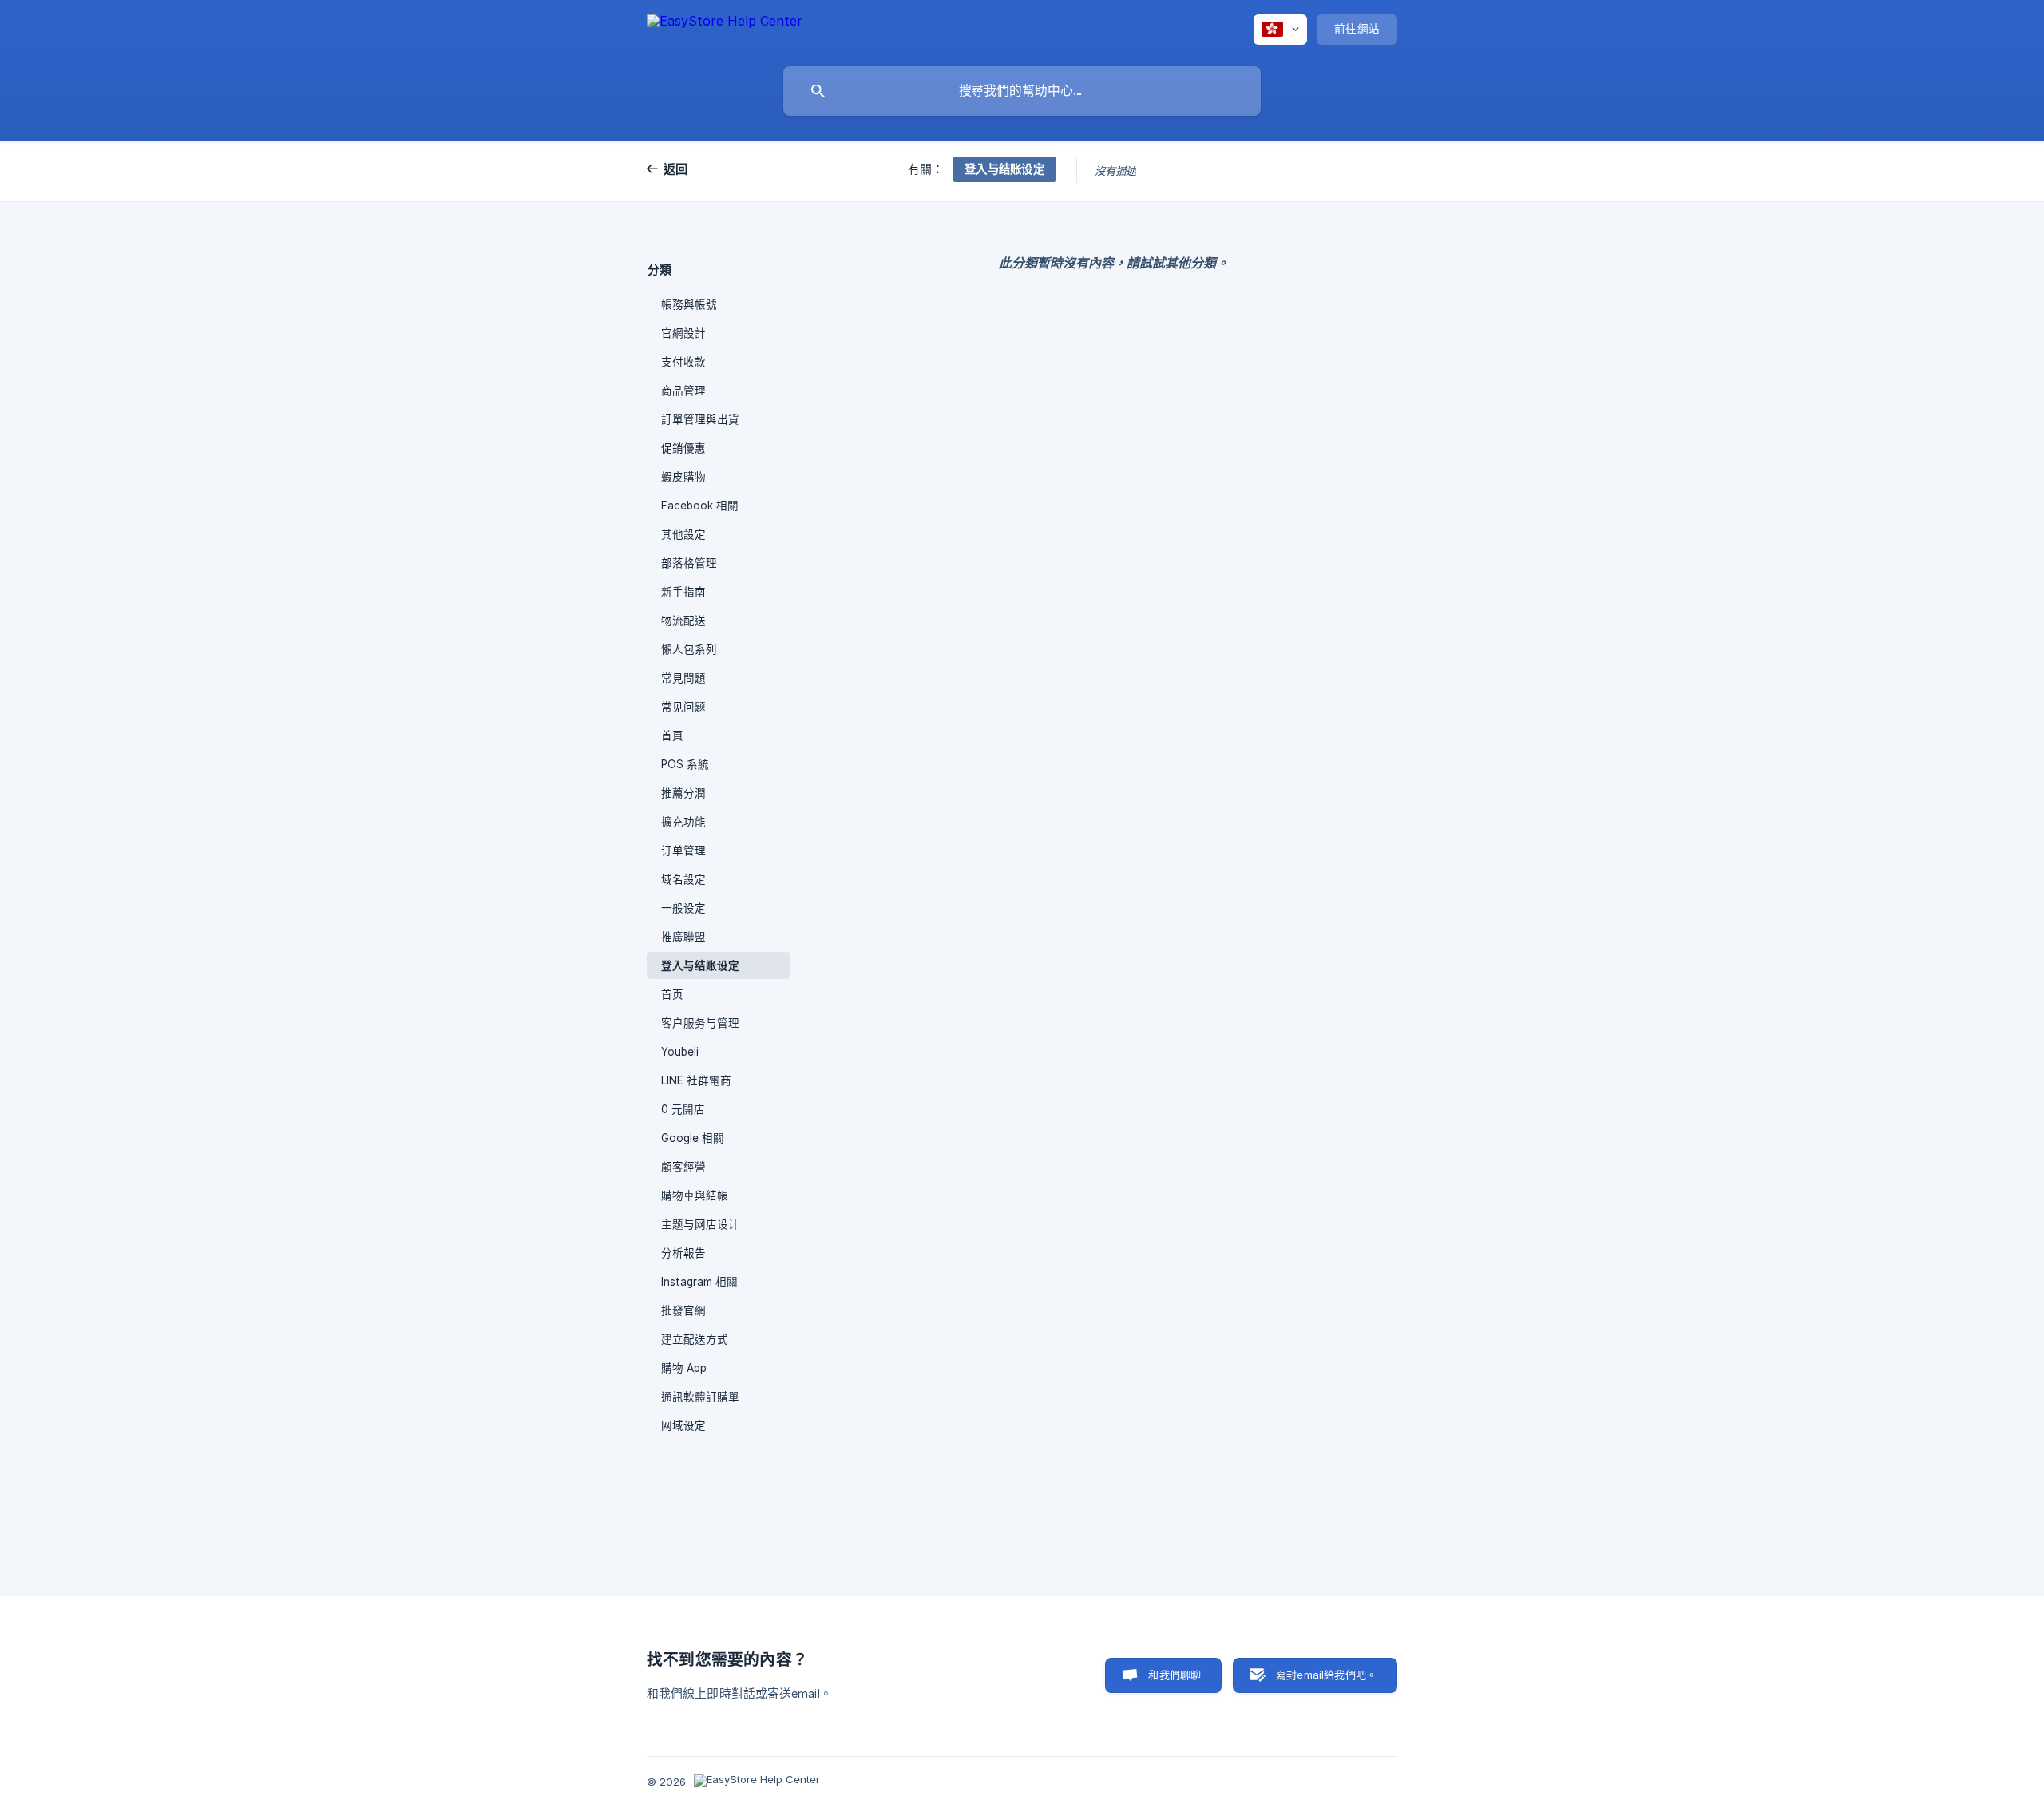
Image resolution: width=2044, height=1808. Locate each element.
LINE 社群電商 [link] (696, 1080)
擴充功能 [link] (683, 822)
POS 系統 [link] (685, 764)
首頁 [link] (672, 735)
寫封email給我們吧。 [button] (1326, 1675)
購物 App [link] (684, 1368)
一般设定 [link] (683, 908)
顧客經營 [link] (683, 1167)
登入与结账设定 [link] (700, 965)
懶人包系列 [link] (689, 649)
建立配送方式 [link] (695, 1339)
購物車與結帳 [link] (695, 1195)
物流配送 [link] (683, 621)
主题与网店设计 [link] (700, 1224)
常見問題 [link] (683, 678)
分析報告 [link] (683, 1253)
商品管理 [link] (683, 391)
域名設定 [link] (683, 879)
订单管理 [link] (683, 850)
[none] (725, 29)
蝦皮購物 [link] (683, 477)
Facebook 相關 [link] (700, 506)
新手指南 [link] (683, 592)
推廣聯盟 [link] (683, 937)
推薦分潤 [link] (683, 793)
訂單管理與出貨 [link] (700, 419)
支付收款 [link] (683, 362)
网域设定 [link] (683, 1425)
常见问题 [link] (683, 707)
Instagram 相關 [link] (699, 1282)
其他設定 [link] (683, 534)
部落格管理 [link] (689, 563)
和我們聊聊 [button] (1175, 1675)
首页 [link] (672, 994)
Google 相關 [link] (693, 1138)
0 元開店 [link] (683, 1109)
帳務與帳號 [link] (689, 304)
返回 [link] (676, 169)
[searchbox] (1022, 91)
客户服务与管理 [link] (700, 1023)
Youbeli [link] (680, 1052)
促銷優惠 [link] (683, 448)
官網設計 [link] (683, 333)
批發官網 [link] (683, 1310)
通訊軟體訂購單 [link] (700, 1397)
